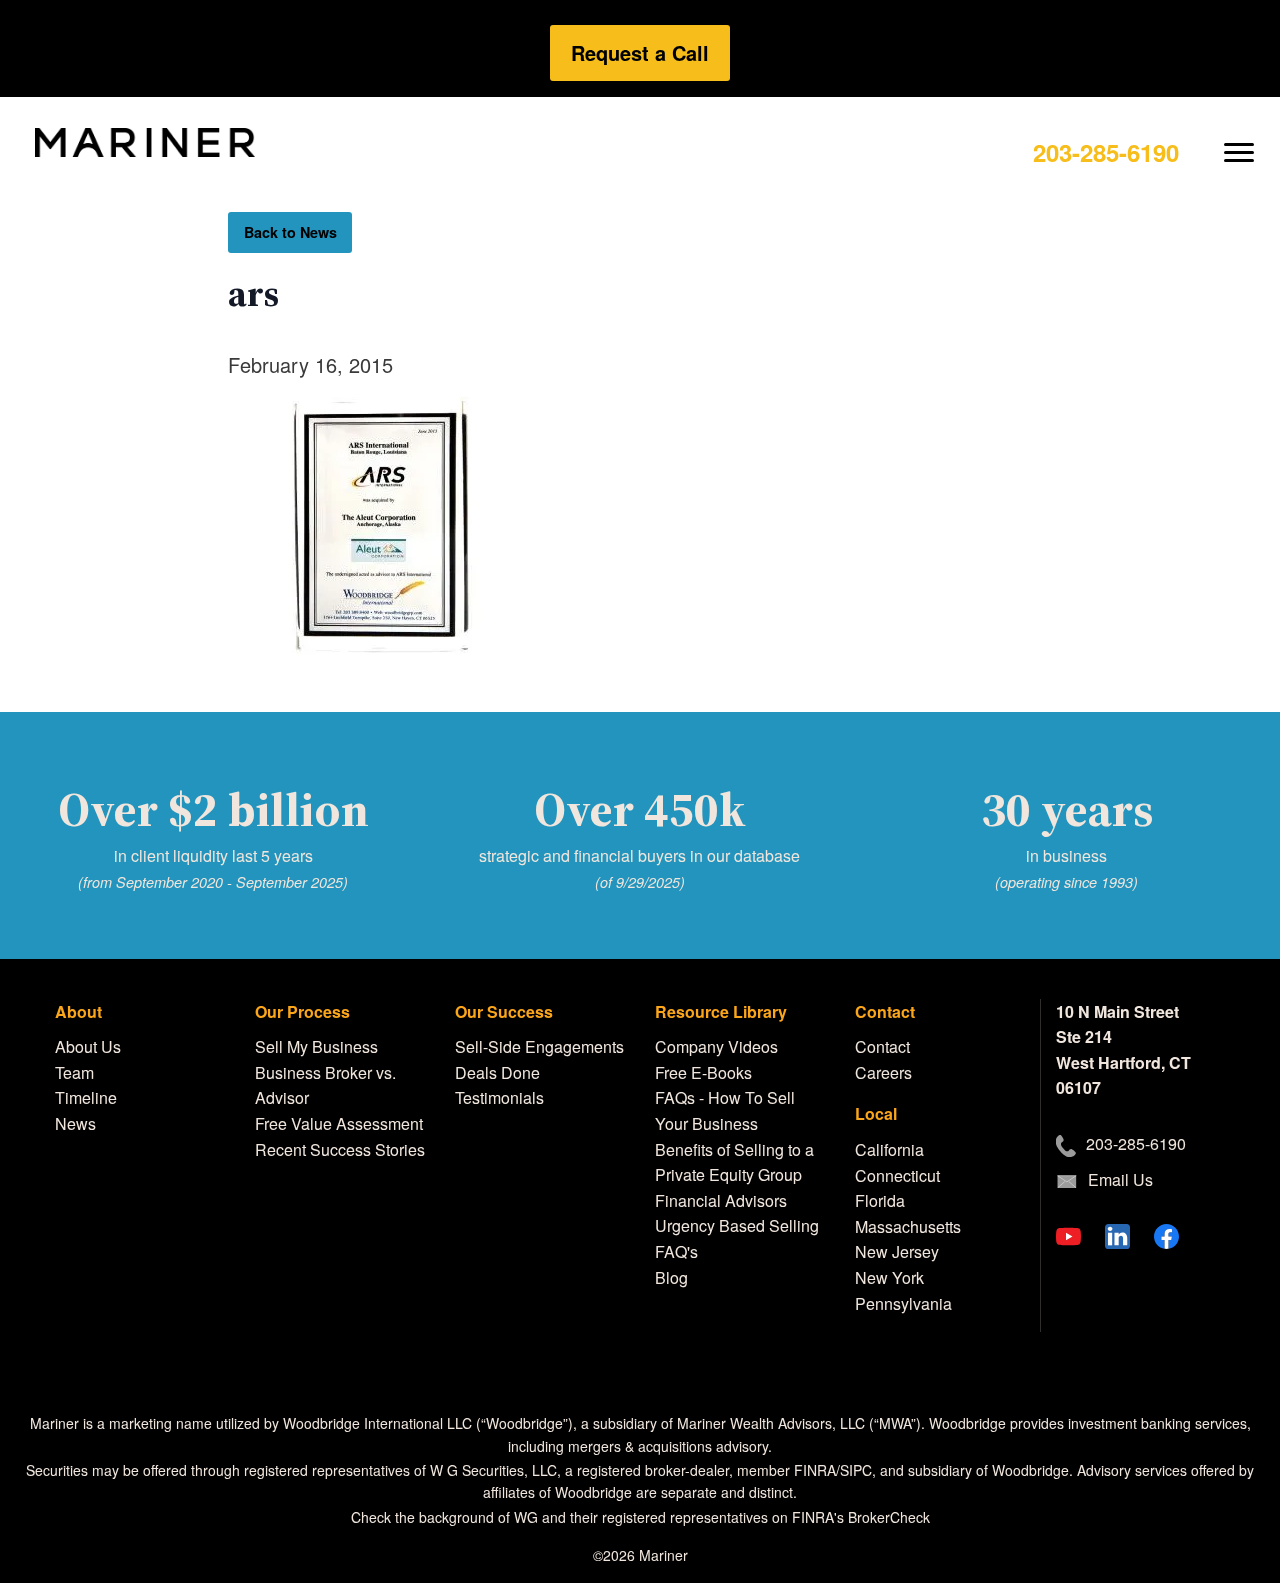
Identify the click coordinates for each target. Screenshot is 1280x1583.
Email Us (1120, 1179)
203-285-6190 (1106, 152)
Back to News (290, 232)
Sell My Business (316, 1046)
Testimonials (499, 1097)
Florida (880, 1200)
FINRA (815, 1470)
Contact (882, 1046)
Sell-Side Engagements (539, 1046)
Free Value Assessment (339, 1123)
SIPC (856, 1470)
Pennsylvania (903, 1303)
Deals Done (497, 1072)
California (889, 1149)
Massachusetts (908, 1226)
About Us (88, 1046)
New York (889, 1277)
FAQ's (676, 1251)
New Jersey (897, 1251)
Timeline (86, 1097)
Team (74, 1072)
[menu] (1239, 137)
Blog (671, 1277)
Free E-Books (703, 1072)
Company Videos (716, 1046)
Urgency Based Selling (737, 1225)
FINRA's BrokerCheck (861, 1517)
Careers (883, 1072)
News (75, 1123)
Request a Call (640, 52)
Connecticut (897, 1175)
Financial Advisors (721, 1200)
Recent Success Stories (340, 1149)
